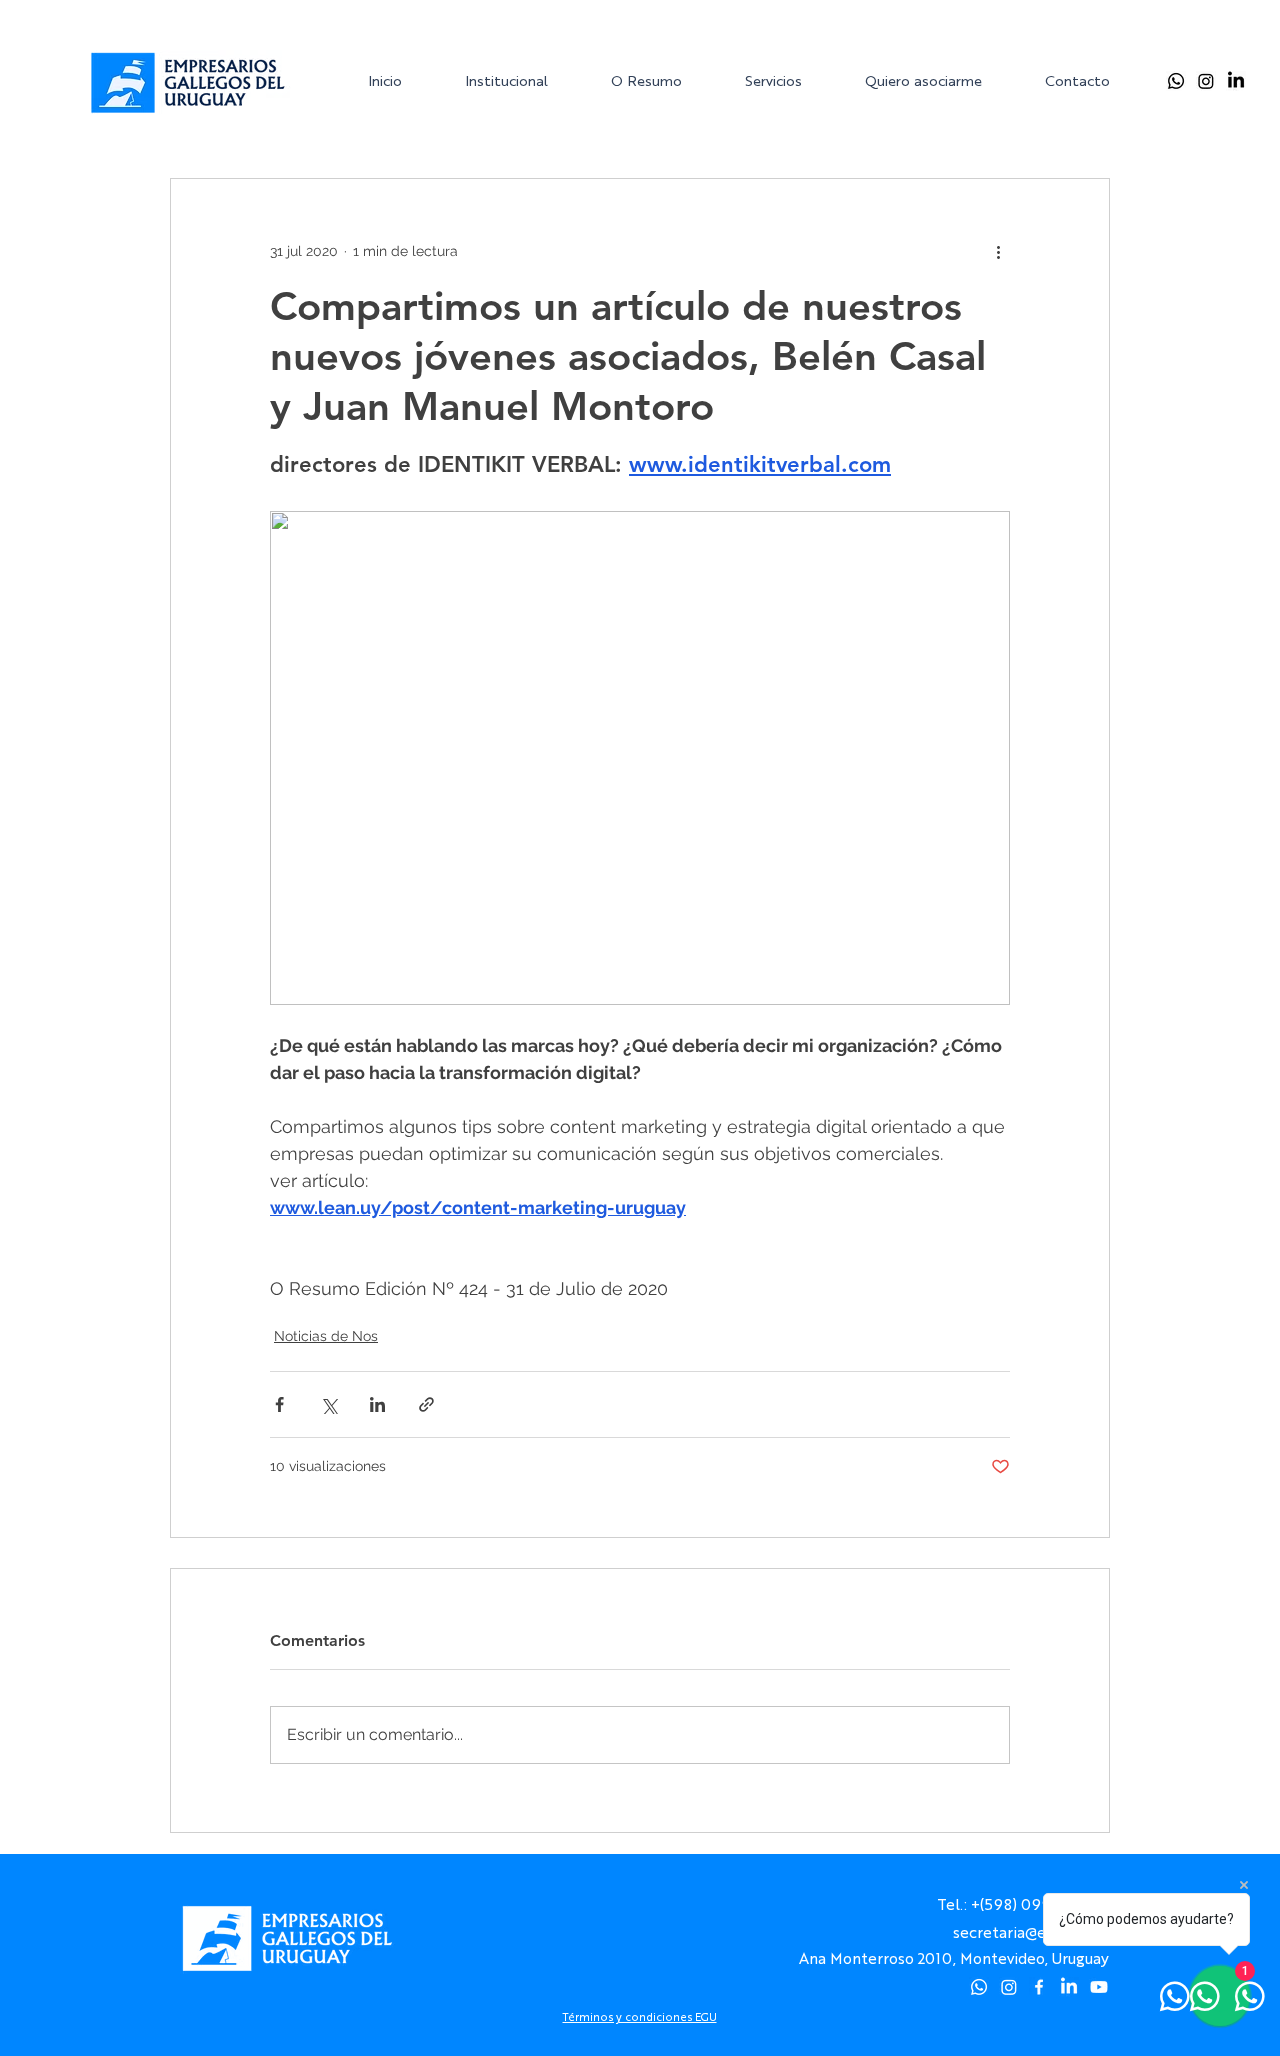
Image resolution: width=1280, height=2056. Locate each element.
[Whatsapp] (1176, 81)
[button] (522, 80)
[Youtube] (1099, 1987)
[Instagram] (1206, 81)
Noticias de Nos (326, 1336)
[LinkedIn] (1236, 81)
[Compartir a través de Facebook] (279, 1404)
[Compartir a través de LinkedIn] (377, 1404)
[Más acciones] (998, 251)
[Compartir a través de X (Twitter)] (328, 1404)
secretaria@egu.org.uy (1031, 1931)
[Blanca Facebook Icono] (1039, 1987)
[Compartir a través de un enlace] (426, 1404)
